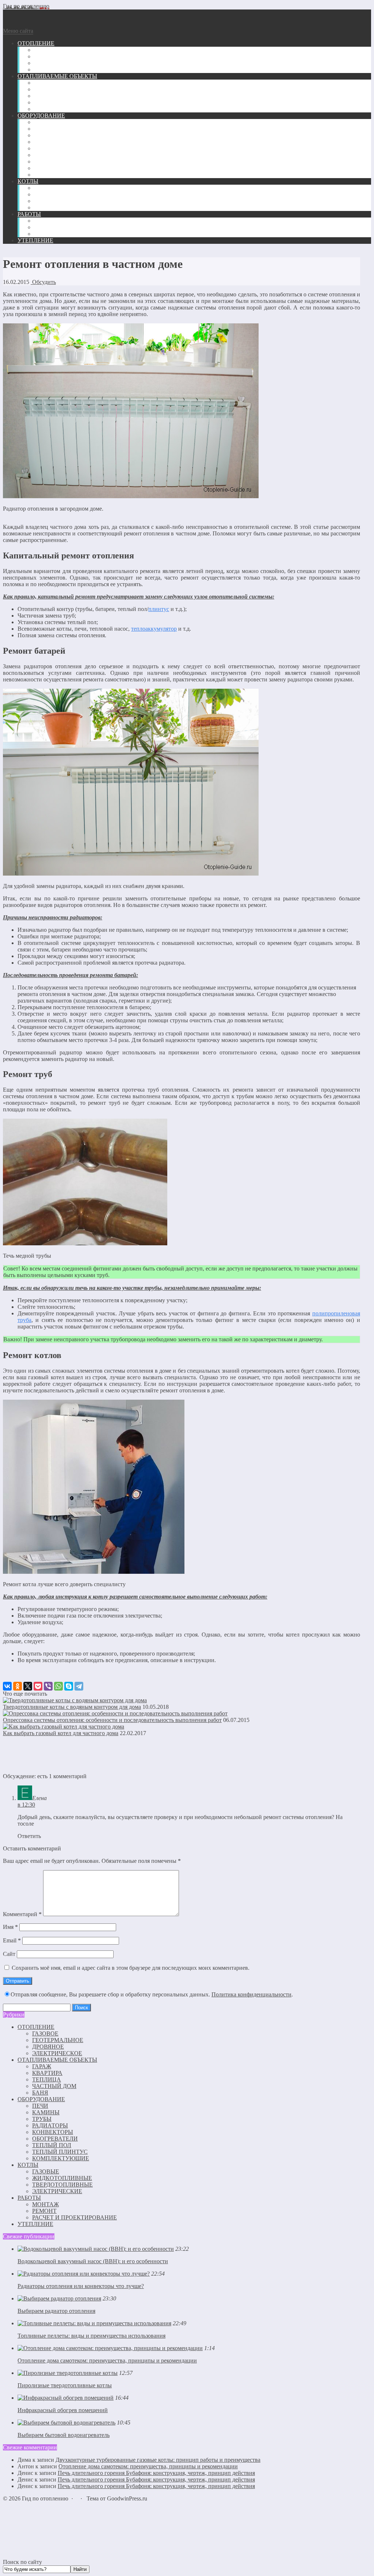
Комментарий (22, 1914)
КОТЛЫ (28, 2165)
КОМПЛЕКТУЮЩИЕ (61, 2158)
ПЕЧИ (40, 2106)
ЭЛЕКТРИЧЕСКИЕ (57, 2191)
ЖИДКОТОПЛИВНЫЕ (62, 2178)
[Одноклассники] (18, 1686)
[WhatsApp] (58, 1686)
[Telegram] (79, 1686)
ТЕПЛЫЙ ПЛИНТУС (60, 2152)
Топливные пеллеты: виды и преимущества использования (91, 2336)
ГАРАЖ (42, 2066)
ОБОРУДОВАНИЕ (41, 2099)
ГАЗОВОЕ (45, 2033)
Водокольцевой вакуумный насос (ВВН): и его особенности (93, 2261)
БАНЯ (40, 2093)
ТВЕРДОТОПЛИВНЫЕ (62, 2185)
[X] (28, 1686)
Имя (10, 1927)
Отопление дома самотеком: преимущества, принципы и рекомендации (107, 2360)
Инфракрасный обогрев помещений (63, 2410)
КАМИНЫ (46, 2112)
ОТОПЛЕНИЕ (36, 2027)
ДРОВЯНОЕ (48, 2047)
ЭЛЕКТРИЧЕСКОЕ (57, 2053)
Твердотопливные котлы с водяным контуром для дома (72, 1707)
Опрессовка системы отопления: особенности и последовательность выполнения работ (112, 1720)
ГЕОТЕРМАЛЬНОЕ (58, 2040)
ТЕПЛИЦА (47, 2079)
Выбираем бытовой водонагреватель (64, 2435)
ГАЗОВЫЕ (46, 2171)
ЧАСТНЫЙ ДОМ (54, 2086)
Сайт (9, 1954)
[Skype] (69, 1686)
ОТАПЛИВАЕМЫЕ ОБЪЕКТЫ (57, 2060)
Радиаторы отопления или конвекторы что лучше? (81, 2286)
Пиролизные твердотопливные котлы (65, 2385)
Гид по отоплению (26, 6)
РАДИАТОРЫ (50, 2125)
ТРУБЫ (42, 2119)
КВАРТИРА (47, 2073)
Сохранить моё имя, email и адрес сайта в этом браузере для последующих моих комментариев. (131, 1968)
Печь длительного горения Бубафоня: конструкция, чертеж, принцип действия (156, 2473)
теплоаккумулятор (154, 629)
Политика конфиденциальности (251, 1994)
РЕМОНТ (44, 2211)
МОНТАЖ (45, 2204)
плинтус (159, 609)
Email (12, 1940)
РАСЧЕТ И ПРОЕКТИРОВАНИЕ (75, 2217)
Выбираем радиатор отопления (56, 2311)
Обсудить (43, 282)
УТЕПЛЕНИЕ (35, 2224)
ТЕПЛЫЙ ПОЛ (52, 2145)
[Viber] (48, 1686)
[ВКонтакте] (7, 1686)
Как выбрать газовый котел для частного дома (61, 1733)
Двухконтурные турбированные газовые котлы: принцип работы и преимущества (158, 2460)
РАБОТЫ (29, 2198)
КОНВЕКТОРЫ (53, 2132)
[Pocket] (38, 1686)
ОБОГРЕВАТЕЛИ (55, 2139)
